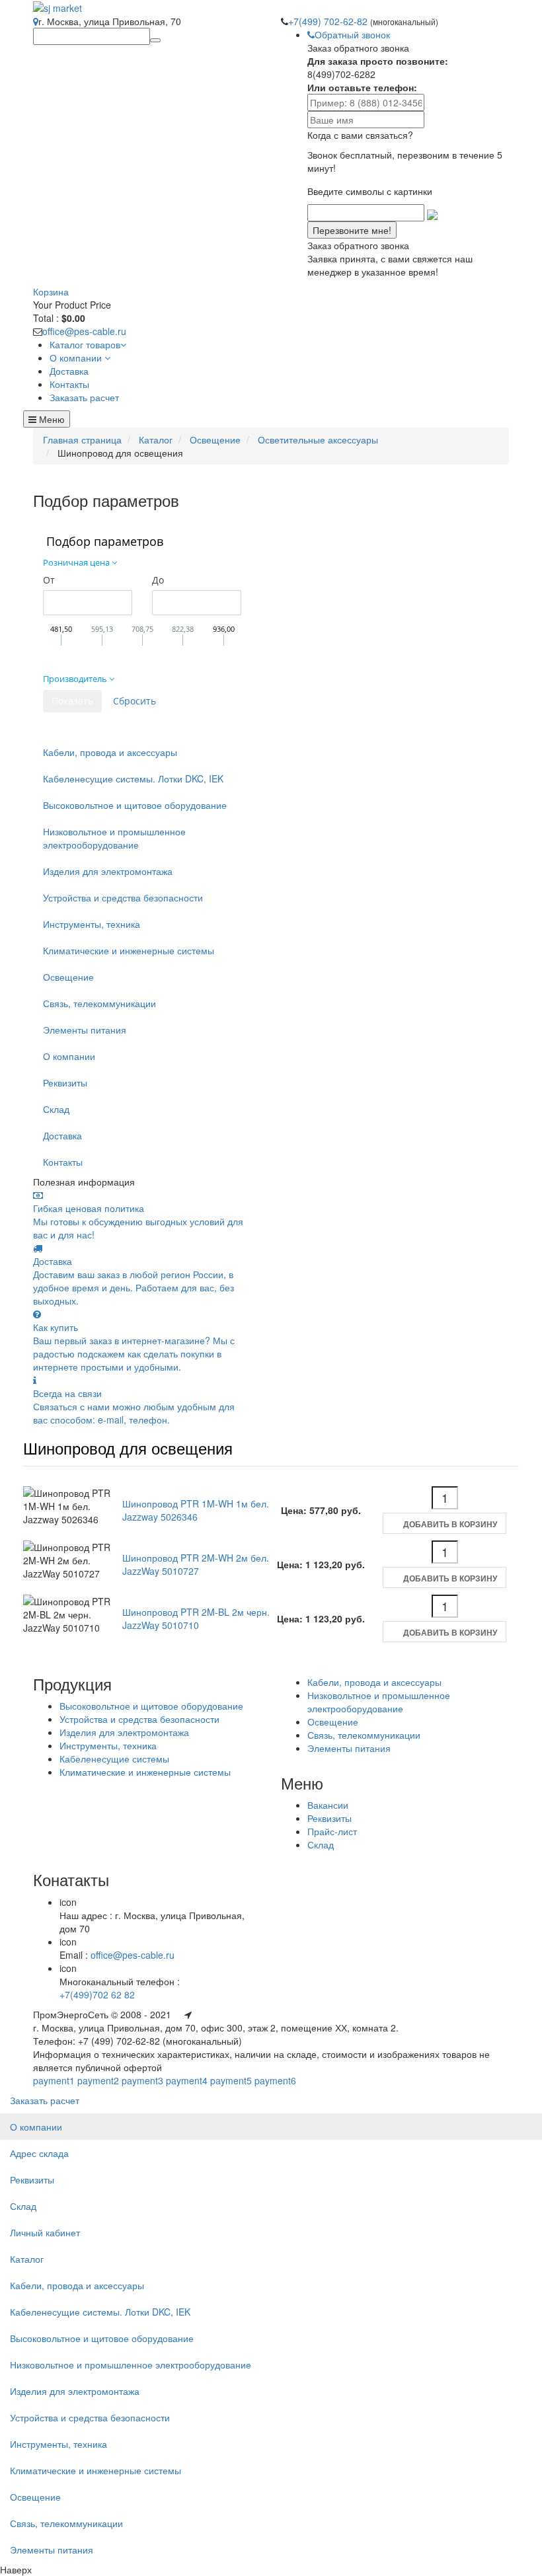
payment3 (142, 2080)
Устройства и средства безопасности (123, 897)
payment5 (231, 2080)
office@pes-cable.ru (84, 331)
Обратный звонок (352, 34)
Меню (51, 419)
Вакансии (328, 1805)
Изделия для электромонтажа (108, 871)
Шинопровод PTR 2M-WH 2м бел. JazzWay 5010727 (196, 1564)
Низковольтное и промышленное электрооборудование (114, 838)
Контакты (63, 1162)
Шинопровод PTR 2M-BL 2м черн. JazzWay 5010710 (196, 1618)
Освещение (215, 439)
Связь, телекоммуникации (99, 1003)
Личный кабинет (45, 2232)
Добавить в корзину (450, 1524)
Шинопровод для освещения (128, 1448)
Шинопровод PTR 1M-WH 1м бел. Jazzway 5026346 (196, 1510)
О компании (69, 1056)
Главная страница (82, 439)
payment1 (54, 2080)
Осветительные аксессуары (318, 439)
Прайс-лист (332, 1831)
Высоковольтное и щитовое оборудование (135, 805)
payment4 (187, 2080)
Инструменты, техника (92, 924)
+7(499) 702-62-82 (329, 21)
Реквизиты (65, 1082)
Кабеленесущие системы (114, 1759)
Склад (56, 1109)
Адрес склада (39, 2153)
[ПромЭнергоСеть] (58, 7)
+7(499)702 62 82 (97, 1994)
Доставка (62, 1135)
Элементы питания (85, 1030)
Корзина (51, 291)
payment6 (275, 2080)
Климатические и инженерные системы (129, 950)
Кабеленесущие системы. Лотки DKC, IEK (133, 778)
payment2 (98, 2080)
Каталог (156, 439)
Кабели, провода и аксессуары (110, 752)
